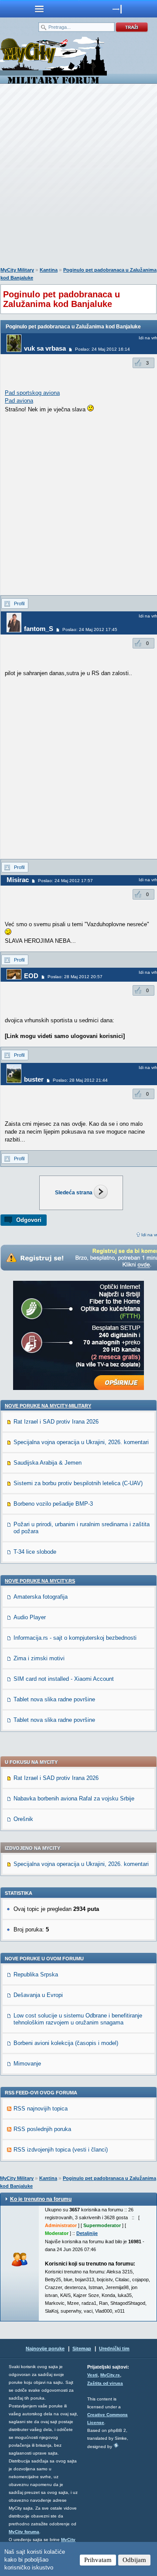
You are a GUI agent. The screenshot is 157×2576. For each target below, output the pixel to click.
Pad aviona (19, 401)
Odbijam (134, 2560)
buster (34, 1079)
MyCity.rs (110, 2375)
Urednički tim (114, 2348)
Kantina (49, 270)
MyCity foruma (24, 2532)
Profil (19, 603)
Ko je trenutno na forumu (41, 2199)
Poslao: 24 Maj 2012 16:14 (102, 349)
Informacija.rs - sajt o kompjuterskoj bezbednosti (75, 1638)
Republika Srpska (36, 1974)
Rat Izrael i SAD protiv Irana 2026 (56, 1422)
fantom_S (39, 629)
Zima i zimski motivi (39, 1658)
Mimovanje (27, 2064)
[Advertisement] (78, 177)
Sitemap (82, 2348)
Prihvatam (98, 2560)
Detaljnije (87, 2233)
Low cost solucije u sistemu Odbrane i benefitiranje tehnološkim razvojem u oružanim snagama (78, 2019)
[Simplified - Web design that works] (116, 2445)
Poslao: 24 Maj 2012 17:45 (90, 629)
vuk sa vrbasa (45, 348)
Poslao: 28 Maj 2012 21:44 (80, 1080)
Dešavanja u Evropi (38, 1995)
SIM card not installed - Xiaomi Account (64, 1679)
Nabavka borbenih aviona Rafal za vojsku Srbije (74, 1798)
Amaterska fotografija (41, 1597)
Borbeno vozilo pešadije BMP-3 (53, 1504)
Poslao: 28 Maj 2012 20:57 (75, 977)
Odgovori (29, 1220)
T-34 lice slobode (35, 1552)
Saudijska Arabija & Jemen (48, 1463)
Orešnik (23, 1819)
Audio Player (30, 1617)
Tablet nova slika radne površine (54, 1699)
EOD (31, 976)
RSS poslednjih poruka (42, 2129)
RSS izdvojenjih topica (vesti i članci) (61, 2150)
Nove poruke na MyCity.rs (40, 1581)
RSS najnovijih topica (41, 2109)
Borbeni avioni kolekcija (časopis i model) (66, 2043)
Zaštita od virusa (105, 2383)
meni (39, 9)
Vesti (92, 2375)
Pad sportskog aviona (32, 393)
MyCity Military (17, 270)
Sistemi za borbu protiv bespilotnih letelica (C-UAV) (78, 1483)
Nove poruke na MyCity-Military (48, 1406)
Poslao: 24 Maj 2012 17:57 (65, 881)
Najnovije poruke (45, 2348)
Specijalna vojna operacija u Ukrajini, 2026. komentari (81, 1442)
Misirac (18, 880)
